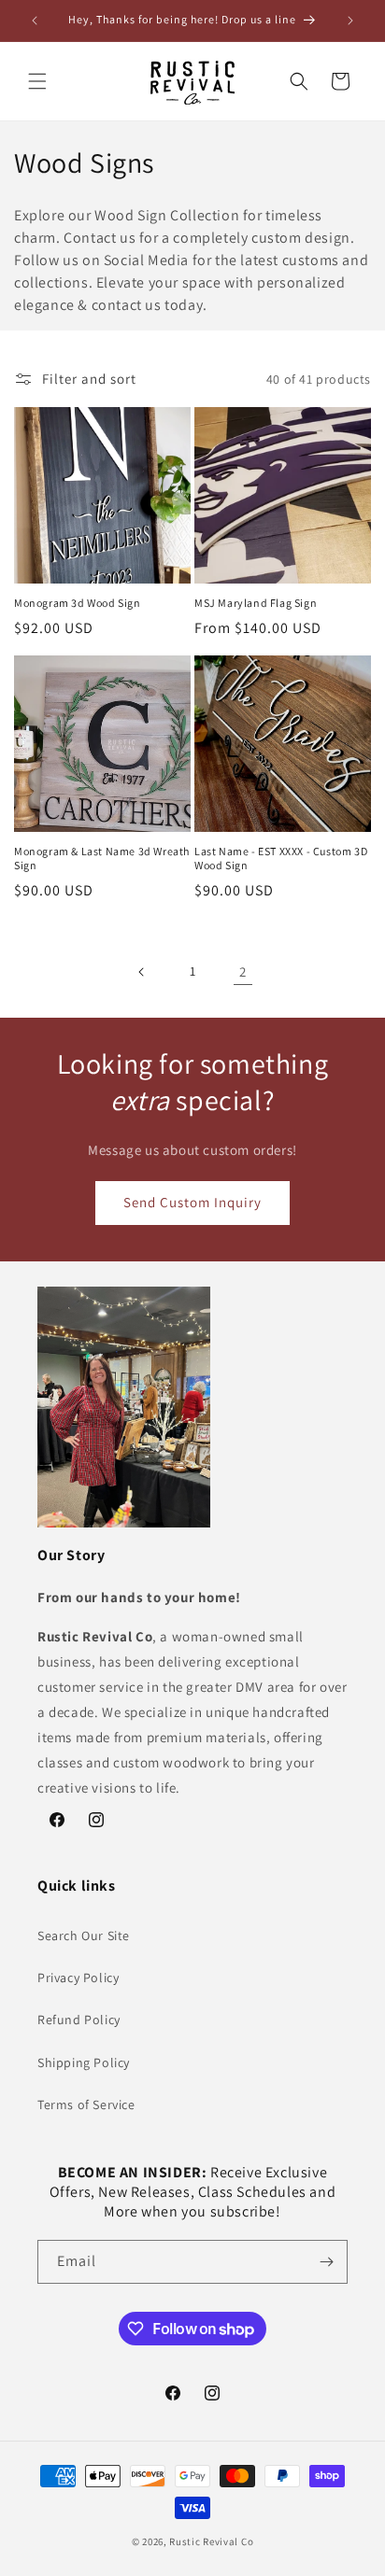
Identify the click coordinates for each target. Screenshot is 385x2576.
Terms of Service (86, 2104)
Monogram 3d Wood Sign (78, 603)
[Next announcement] (350, 21)
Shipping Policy (84, 2062)
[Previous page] (142, 972)
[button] (37, 81)
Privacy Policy (78, 1978)
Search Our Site (84, 1936)
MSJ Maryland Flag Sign (256, 603)
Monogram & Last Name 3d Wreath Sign (102, 859)
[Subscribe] (326, 2262)
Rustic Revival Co (211, 2541)
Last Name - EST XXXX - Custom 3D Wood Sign (281, 859)
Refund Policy (79, 2020)
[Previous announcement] (35, 21)
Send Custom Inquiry (192, 1202)
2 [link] (243, 971)
